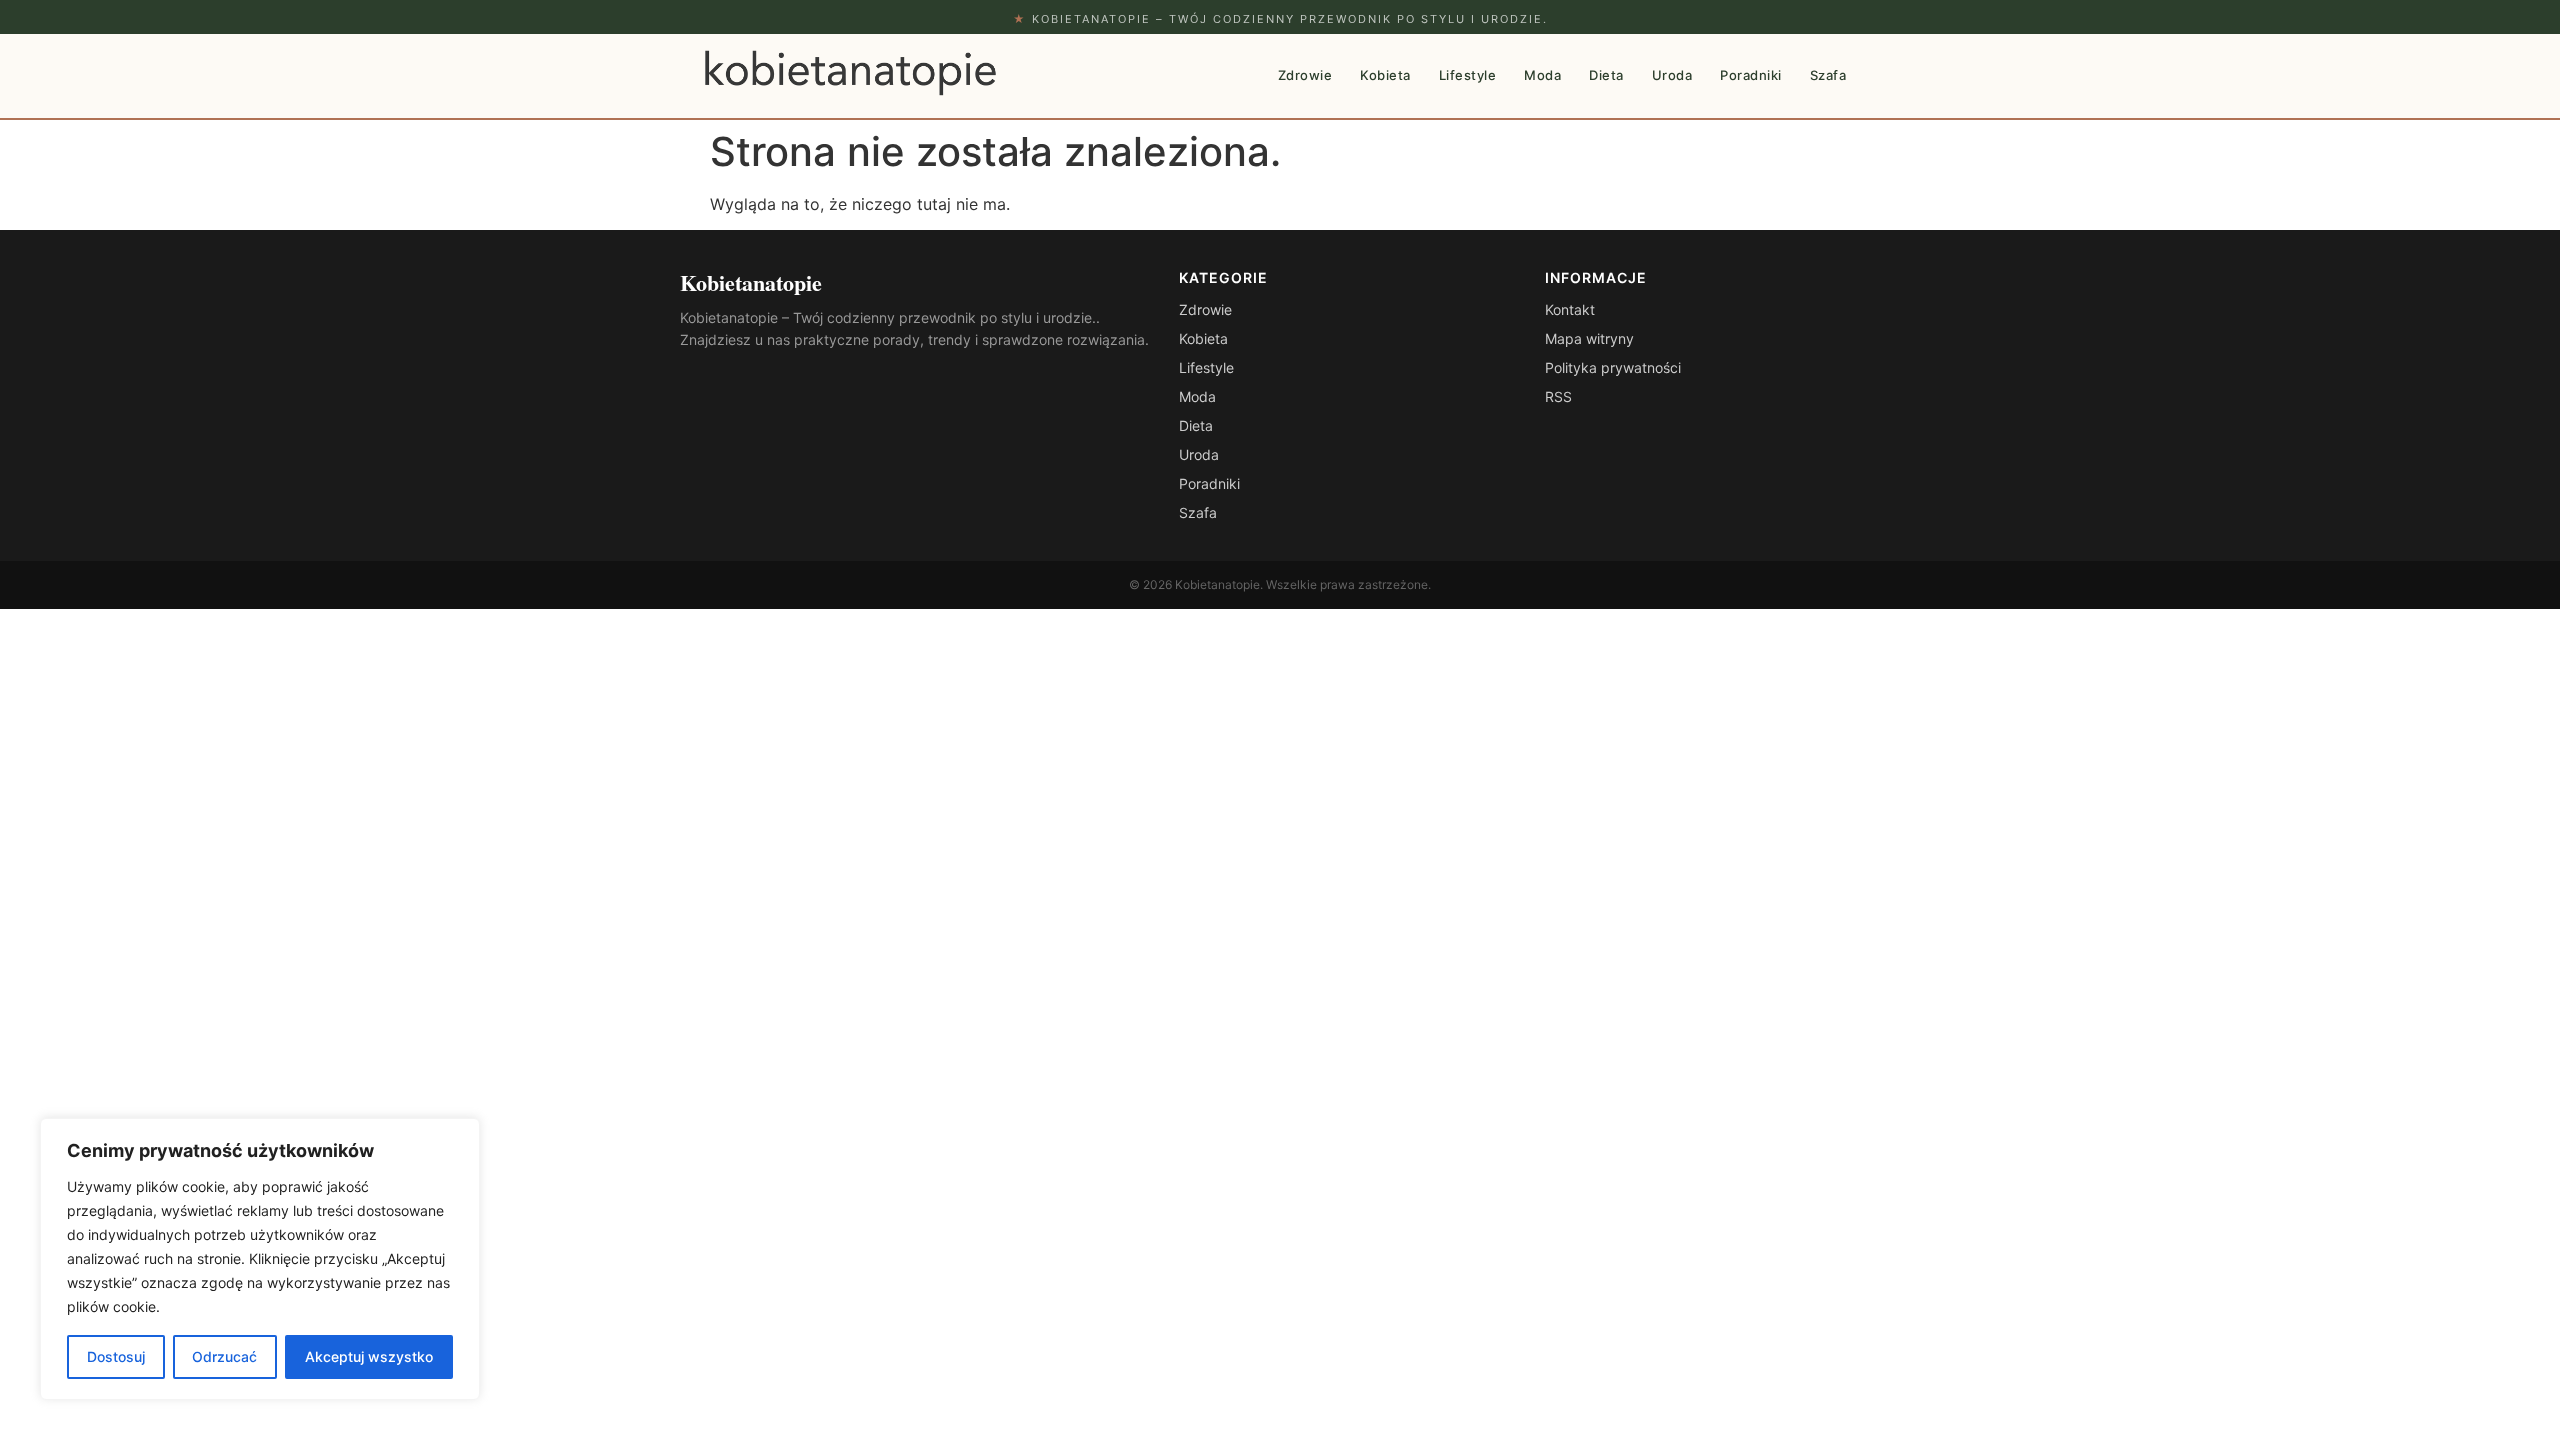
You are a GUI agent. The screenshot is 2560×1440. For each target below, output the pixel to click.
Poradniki (1751, 75)
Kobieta (1385, 75)
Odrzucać (224, 1356)
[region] (260, 1259)
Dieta (1606, 75)
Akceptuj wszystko (369, 1356)
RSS (1558, 396)
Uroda (1672, 75)
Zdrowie (1305, 75)
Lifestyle (1468, 75)
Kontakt (1570, 309)
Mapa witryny (1589, 338)
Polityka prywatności (1613, 367)
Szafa (1828, 75)
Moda (1542, 75)
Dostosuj (116, 1356)
